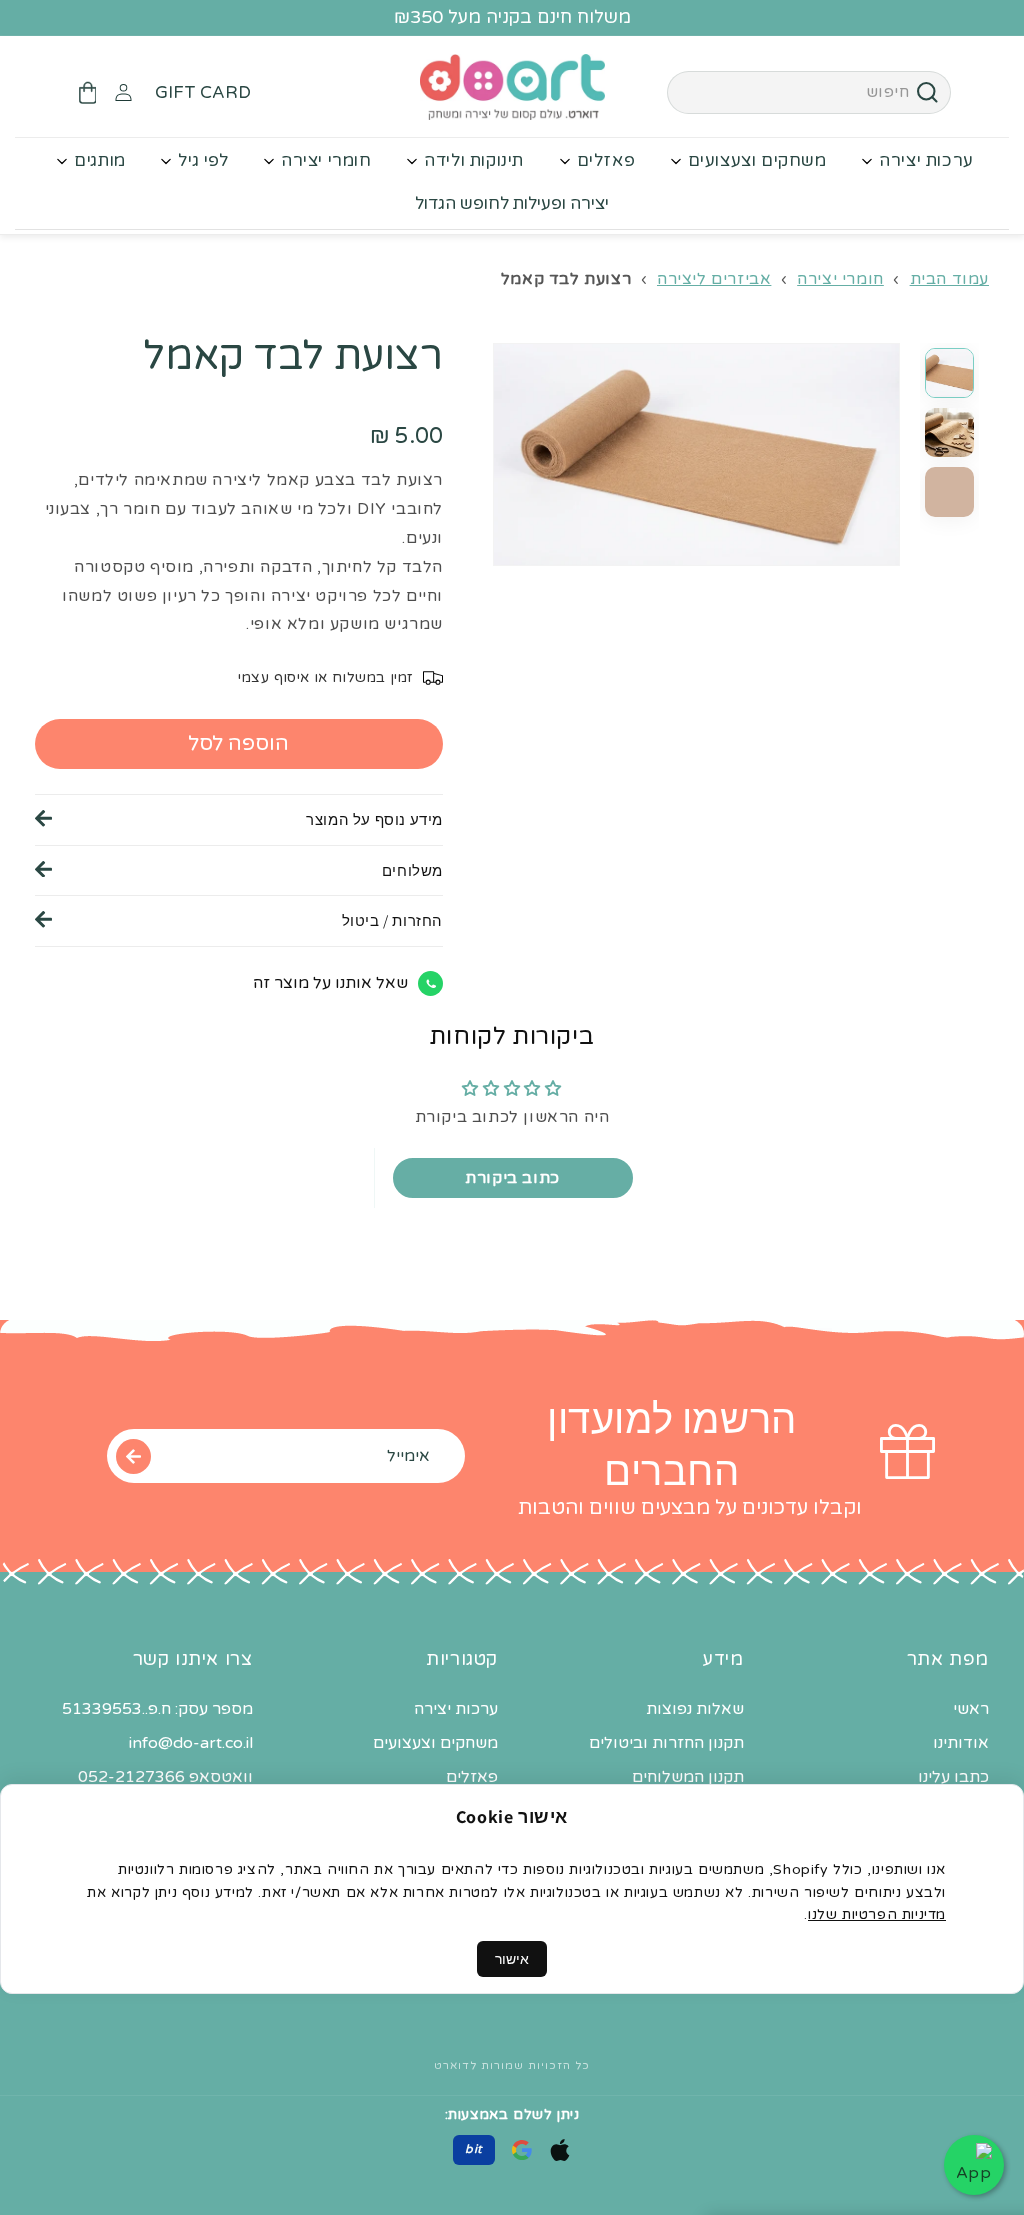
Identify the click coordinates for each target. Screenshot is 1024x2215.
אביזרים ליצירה (714, 279)
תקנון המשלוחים (688, 1777)
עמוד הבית (949, 279)
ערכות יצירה (926, 160)
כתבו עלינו (953, 1777)
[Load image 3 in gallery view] (950, 492)
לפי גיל (203, 160)
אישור (512, 1959)
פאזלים (606, 160)
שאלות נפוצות (695, 1709)
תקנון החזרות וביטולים (666, 1743)
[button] (87, 93)
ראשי (971, 1709)
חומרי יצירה (326, 160)
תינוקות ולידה (474, 160)
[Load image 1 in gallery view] (950, 373)
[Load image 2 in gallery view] (950, 433)
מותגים (100, 160)
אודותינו (961, 1743)
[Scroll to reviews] (239, 418)
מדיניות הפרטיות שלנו (877, 1914)
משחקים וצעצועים (757, 160)
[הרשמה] (133, 1456)
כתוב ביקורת (512, 1178)
